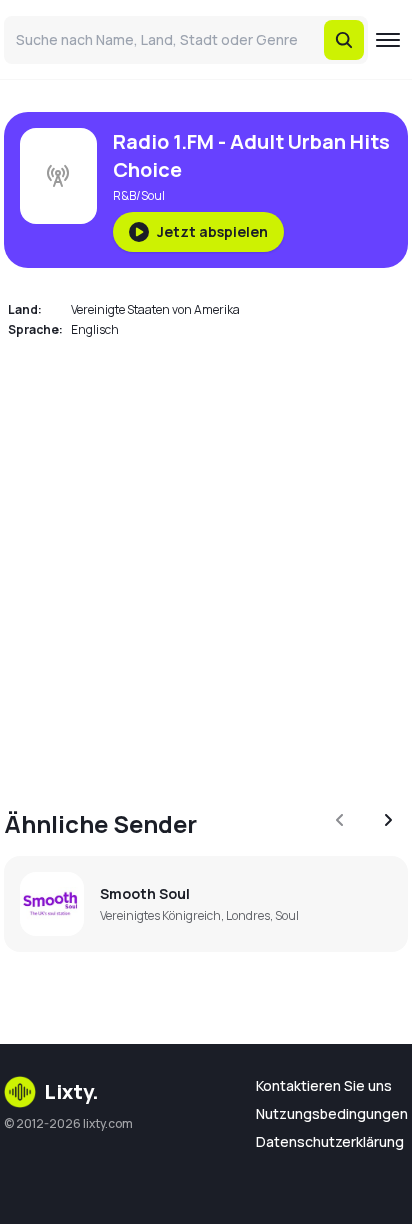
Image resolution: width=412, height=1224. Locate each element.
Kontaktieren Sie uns (324, 1085)
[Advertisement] (206, 562)
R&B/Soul (139, 195)
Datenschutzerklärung (330, 1141)
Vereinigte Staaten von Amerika (155, 309)
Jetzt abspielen (212, 231)
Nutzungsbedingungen (332, 1113)
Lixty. (71, 1091)
